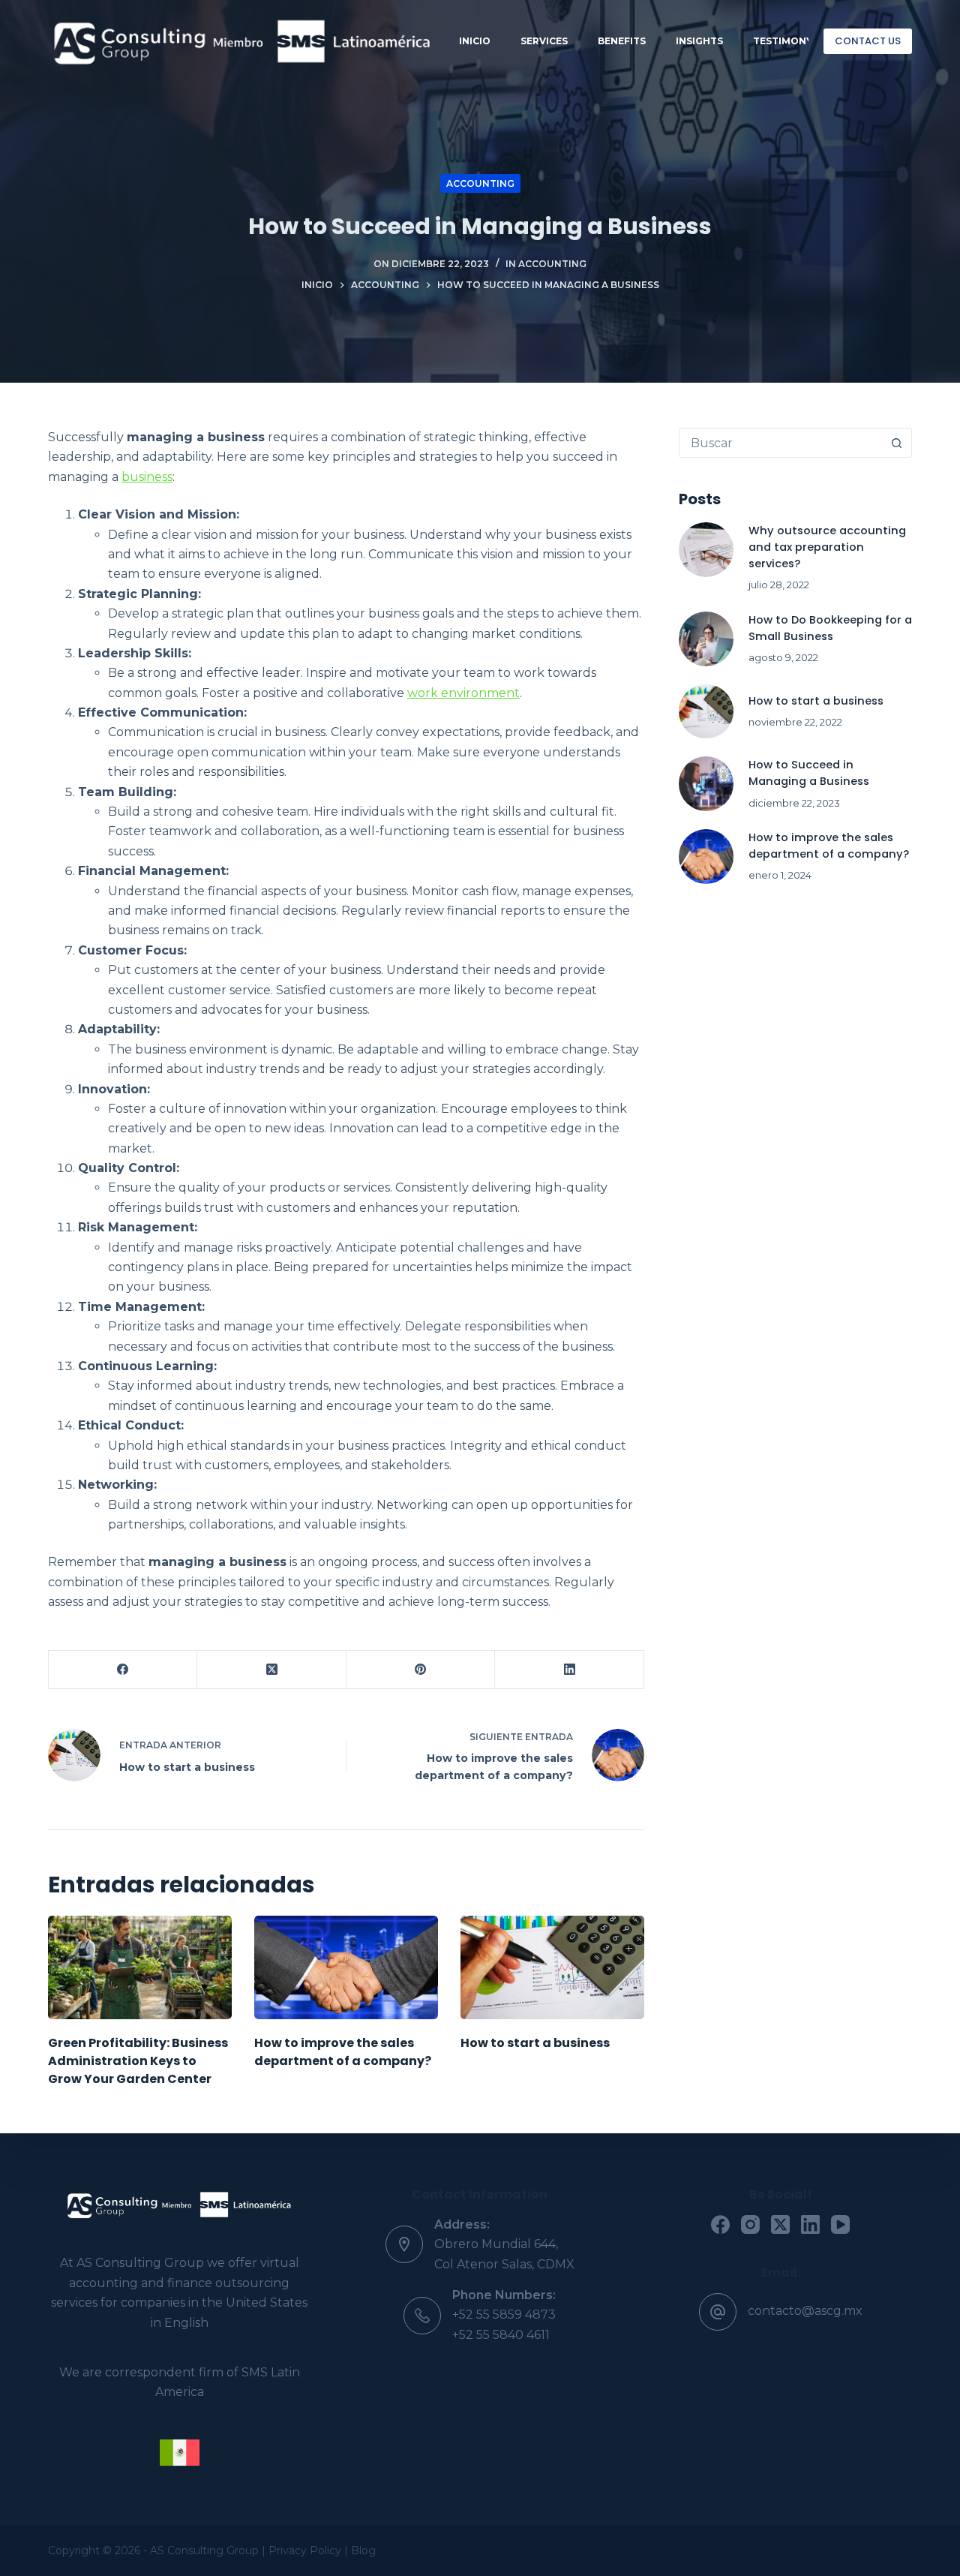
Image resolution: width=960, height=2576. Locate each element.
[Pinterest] (421, 1670)
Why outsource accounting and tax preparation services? (827, 547)
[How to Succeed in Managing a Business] (706, 784)
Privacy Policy (306, 2550)
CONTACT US (868, 41)
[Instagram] (750, 2224)
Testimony (783, 41)
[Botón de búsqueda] (896, 443)
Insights (699, 41)
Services (544, 41)
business (147, 477)
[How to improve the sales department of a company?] (346, 1967)
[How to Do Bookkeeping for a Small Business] (706, 639)
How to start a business (535, 2043)
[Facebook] (123, 1670)
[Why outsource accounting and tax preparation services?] (706, 550)
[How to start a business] (552, 1967)
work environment (463, 693)
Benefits (622, 41)
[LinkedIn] (569, 1670)
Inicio (475, 41)
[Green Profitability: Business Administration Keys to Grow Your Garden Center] (140, 1967)
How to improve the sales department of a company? (343, 2052)
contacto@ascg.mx (805, 2311)
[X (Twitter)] (271, 1670)
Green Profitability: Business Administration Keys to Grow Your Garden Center (138, 2061)
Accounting (480, 183)
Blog (363, 2550)
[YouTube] (840, 2224)
